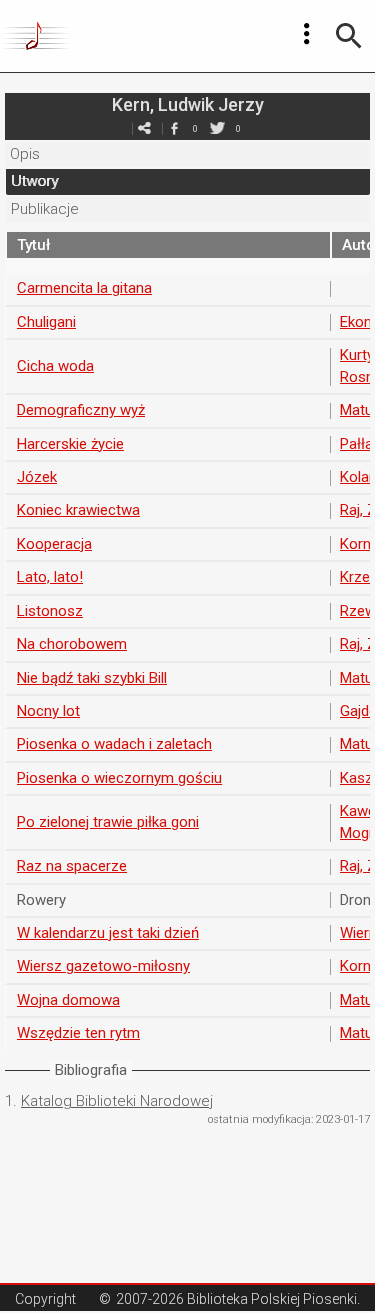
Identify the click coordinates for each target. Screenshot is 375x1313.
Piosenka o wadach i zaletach (114, 744)
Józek (37, 477)
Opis (25, 154)
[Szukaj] (349, 36)
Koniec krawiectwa (78, 510)
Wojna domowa (68, 1000)
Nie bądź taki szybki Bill (92, 678)
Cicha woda (55, 366)
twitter (218, 128)
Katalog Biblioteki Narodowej (117, 1101)
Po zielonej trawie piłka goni (108, 822)
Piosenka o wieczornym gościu (119, 778)
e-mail (145, 128)
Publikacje (45, 209)
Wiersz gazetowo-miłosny (103, 966)
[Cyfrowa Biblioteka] (38, 36)
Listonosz (50, 611)
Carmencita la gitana (84, 288)
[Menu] (307, 34)
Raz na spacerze (72, 866)
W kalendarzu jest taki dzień (108, 933)
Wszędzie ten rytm (78, 1033)
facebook (175, 128)
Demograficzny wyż (81, 410)
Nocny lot (48, 711)
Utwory (34, 181)
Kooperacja (54, 544)
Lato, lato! (50, 577)
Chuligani (46, 322)
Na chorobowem (72, 644)
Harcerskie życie (70, 444)
